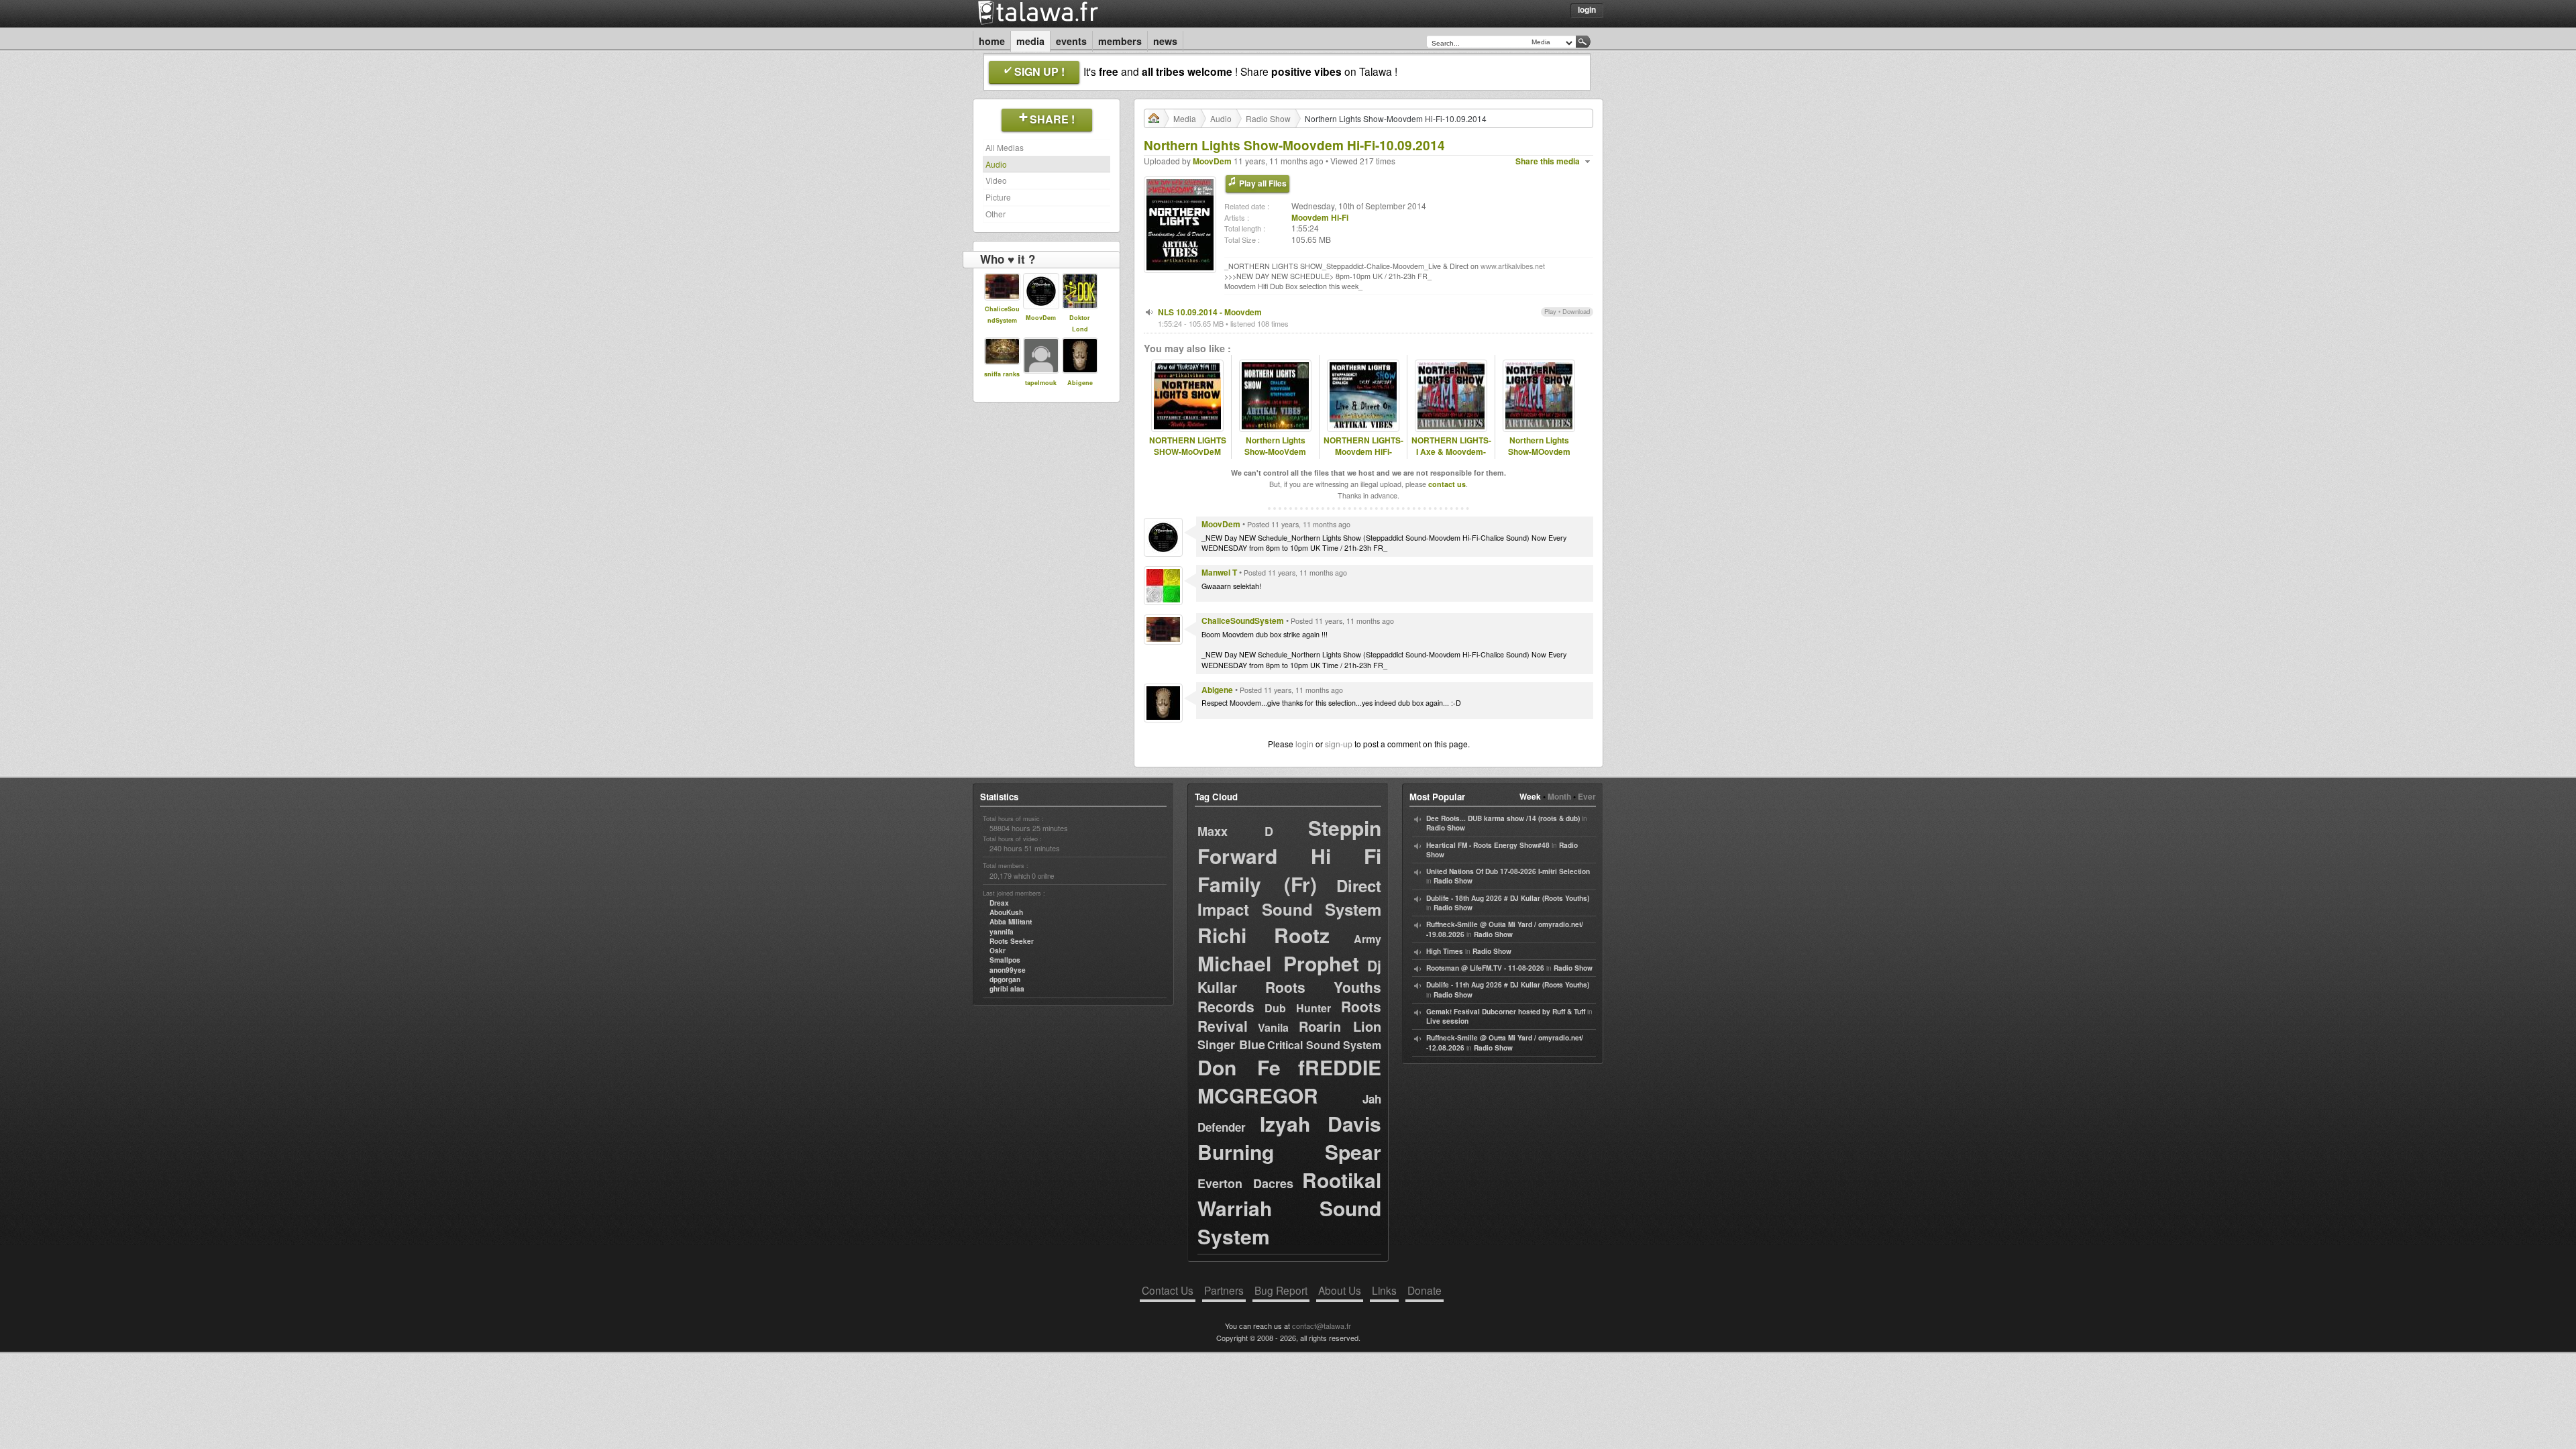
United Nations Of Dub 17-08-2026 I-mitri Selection (1508, 871)
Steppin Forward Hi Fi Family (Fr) (1289, 856)
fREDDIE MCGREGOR (1289, 1081)
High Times (1445, 951)
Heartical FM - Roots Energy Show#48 (1488, 845)
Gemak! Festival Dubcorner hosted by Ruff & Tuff (1506, 1012)
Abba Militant (1011, 922)
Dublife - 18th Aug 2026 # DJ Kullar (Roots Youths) (1508, 898)
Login (1587, 9)
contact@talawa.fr (1322, 1326)
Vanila (1273, 1027)
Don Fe (1239, 1067)
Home (992, 41)
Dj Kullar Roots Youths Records (1289, 986)
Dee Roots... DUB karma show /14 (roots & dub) (1503, 818)
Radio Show (1268, 118)
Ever (1587, 796)
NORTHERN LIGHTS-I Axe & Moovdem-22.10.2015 (1451, 451)
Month (1559, 796)
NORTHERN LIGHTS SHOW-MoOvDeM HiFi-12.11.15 (1188, 451)
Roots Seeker (1012, 941)
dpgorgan (1005, 979)
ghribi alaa (1007, 989)
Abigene (1080, 383)
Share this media (1548, 161)
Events (1071, 41)
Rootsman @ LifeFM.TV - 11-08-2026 (1485, 968)
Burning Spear (1289, 1151)
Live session (1447, 1021)
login (1304, 744)
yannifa (1002, 932)
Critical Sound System (1324, 1045)
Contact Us (1168, 1290)
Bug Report (1281, 1290)
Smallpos (1005, 960)
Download (1576, 311)
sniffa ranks (1002, 374)
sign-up (1339, 744)
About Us (1340, 1290)
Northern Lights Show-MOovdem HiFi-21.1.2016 (1539, 451)
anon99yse (1008, 970)
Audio (996, 164)
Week (1530, 796)
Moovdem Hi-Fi (1320, 217)
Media (1030, 41)
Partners (1224, 1290)
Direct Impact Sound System (1289, 897)
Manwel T (1219, 572)
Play (1550, 311)
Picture (998, 197)
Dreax (999, 903)
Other (996, 214)
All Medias (1005, 147)
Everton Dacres (1245, 1183)
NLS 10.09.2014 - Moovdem (1210, 312)
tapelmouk (1041, 383)
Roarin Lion (1340, 1026)
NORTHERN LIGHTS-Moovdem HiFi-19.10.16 (1363, 451)
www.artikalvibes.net (1513, 266)
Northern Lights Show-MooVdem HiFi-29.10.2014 (1275, 451)
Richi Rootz (1264, 935)
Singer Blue (1231, 1044)
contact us (1447, 484)
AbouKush (1006, 912)
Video (996, 180)
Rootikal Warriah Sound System (1289, 1208)
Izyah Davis (1321, 1123)
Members (1120, 41)
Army (1367, 939)
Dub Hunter (1298, 1008)
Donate (1425, 1290)
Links (1384, 1290)
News (1165, 41)
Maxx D (1235, 831)
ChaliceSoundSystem (1243, 621)
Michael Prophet (1278, 963)
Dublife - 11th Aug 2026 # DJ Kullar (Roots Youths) (1508, 985)
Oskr (998, 951)
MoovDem (1041, 318)
